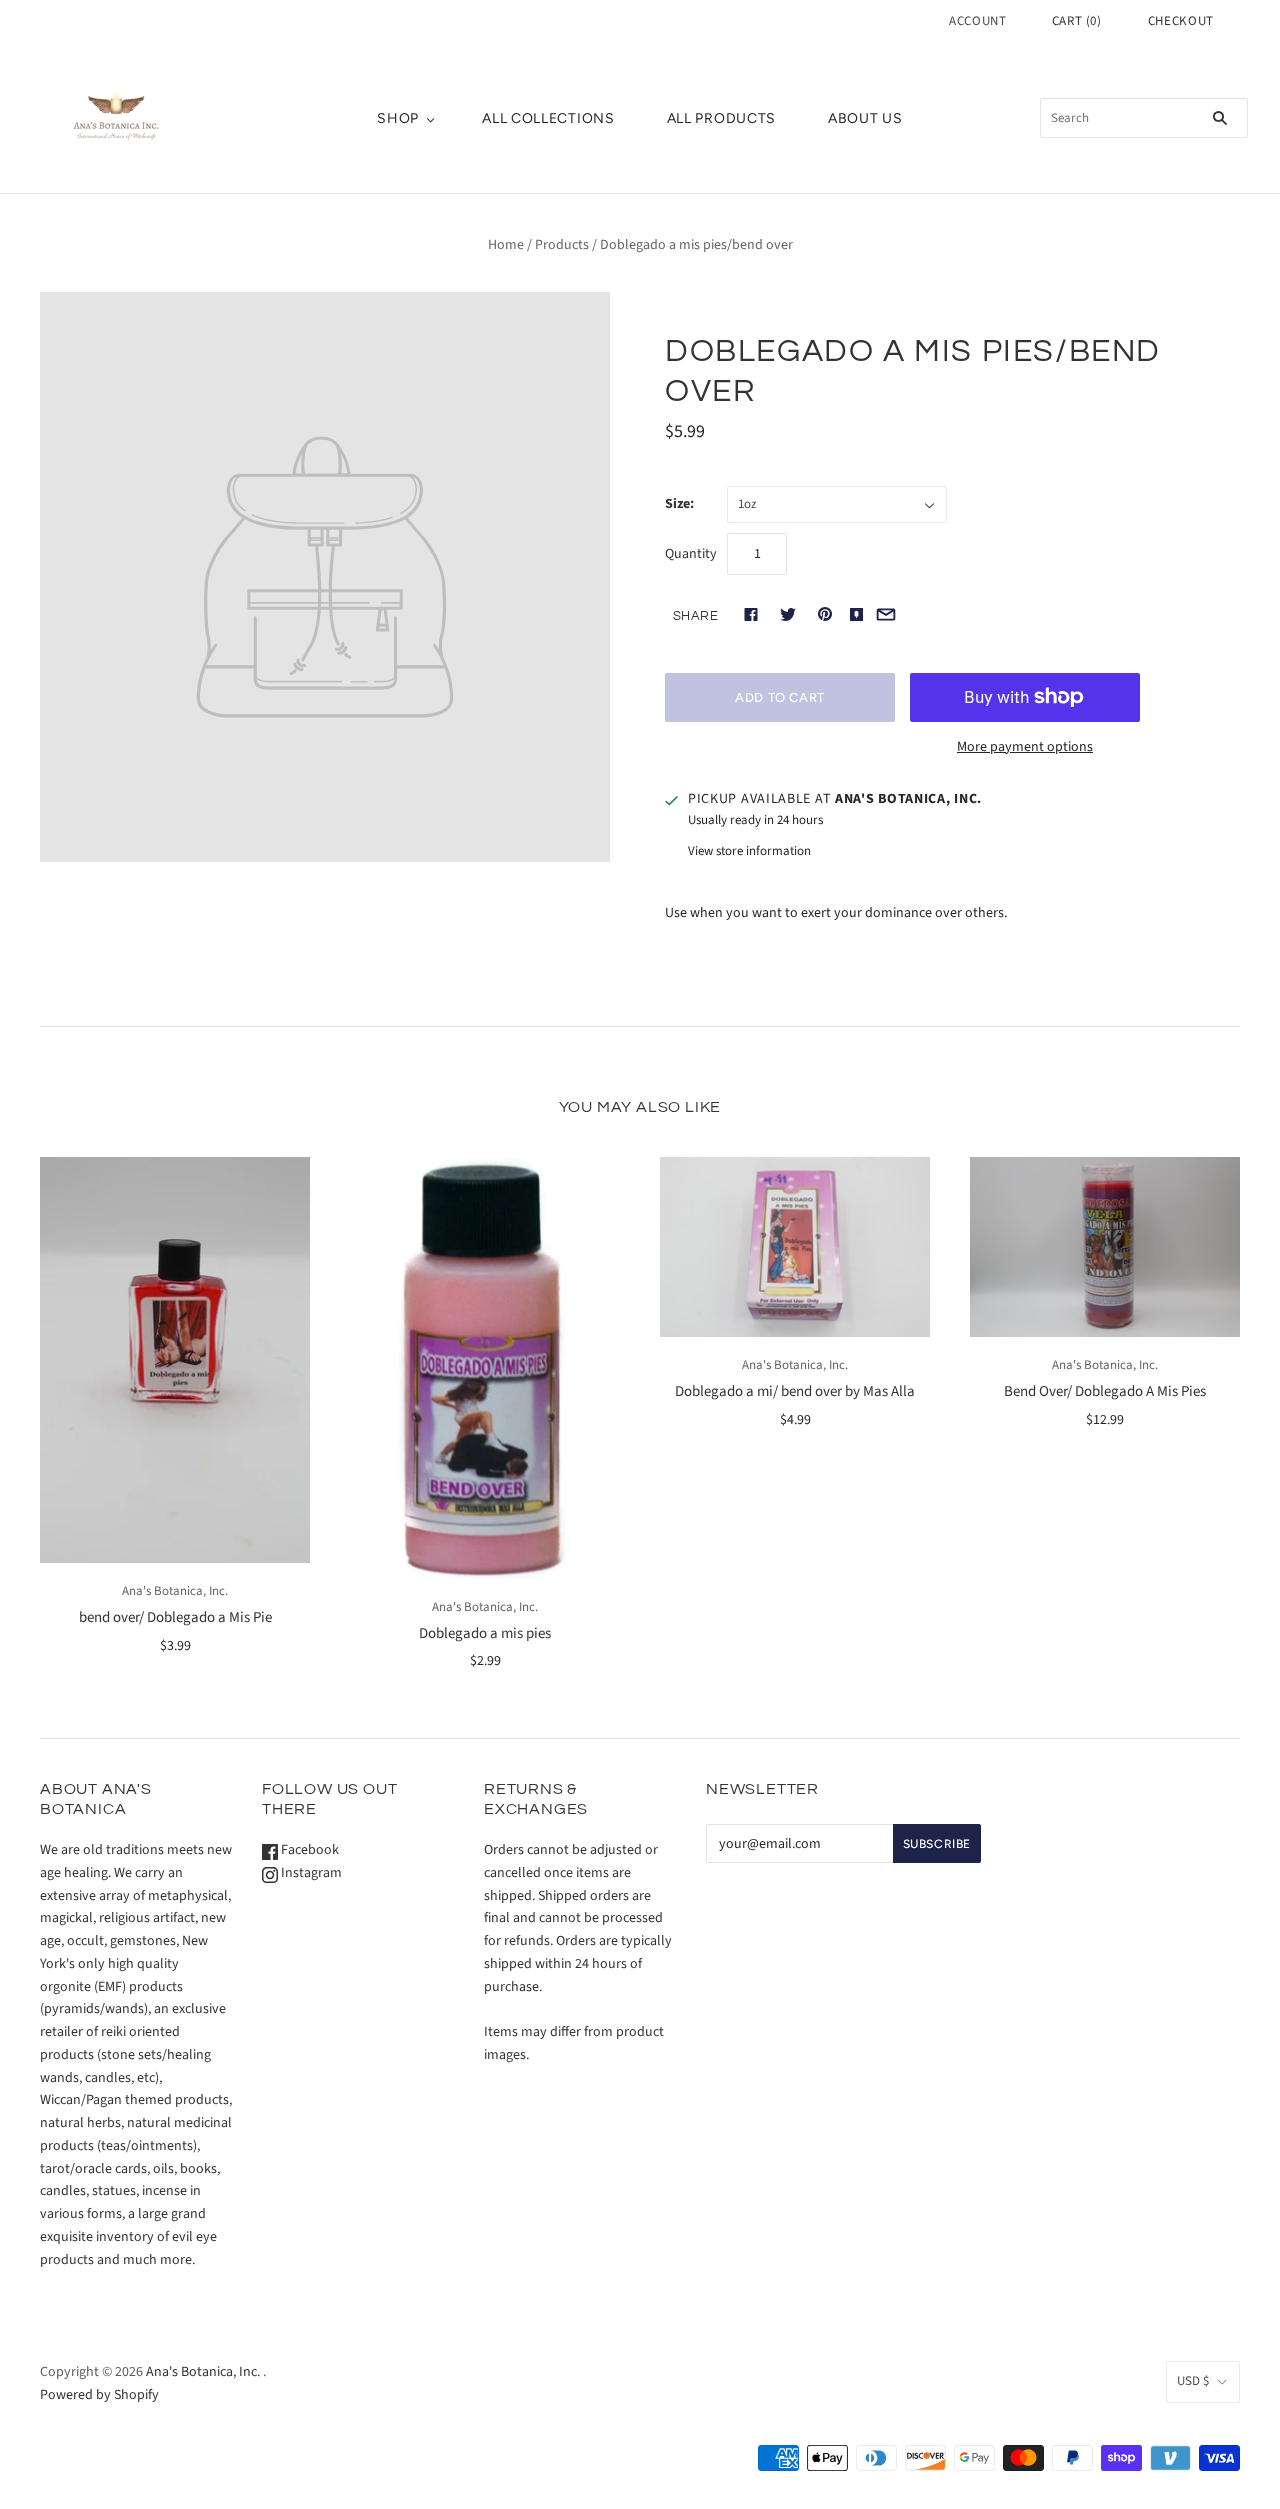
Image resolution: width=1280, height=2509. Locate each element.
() (1077, 21)
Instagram (310, 1873)
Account (978, 21)
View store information (749, 851)
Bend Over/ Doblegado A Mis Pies (1105, 1391)
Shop (398, 118)
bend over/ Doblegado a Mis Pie (175, 1617)
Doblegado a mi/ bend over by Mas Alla (795, 1391)
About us (865, 118)
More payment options (1025, 747)
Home (506, 245)
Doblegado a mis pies (485, 1633)
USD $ (1193, 2381)
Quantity (691, 554)
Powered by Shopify (99, 2395)
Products (562, 245)
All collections (548, 118)
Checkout (1181, 21)
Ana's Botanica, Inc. (175, 1591)
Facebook (308, 1850)
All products (721, 118)
